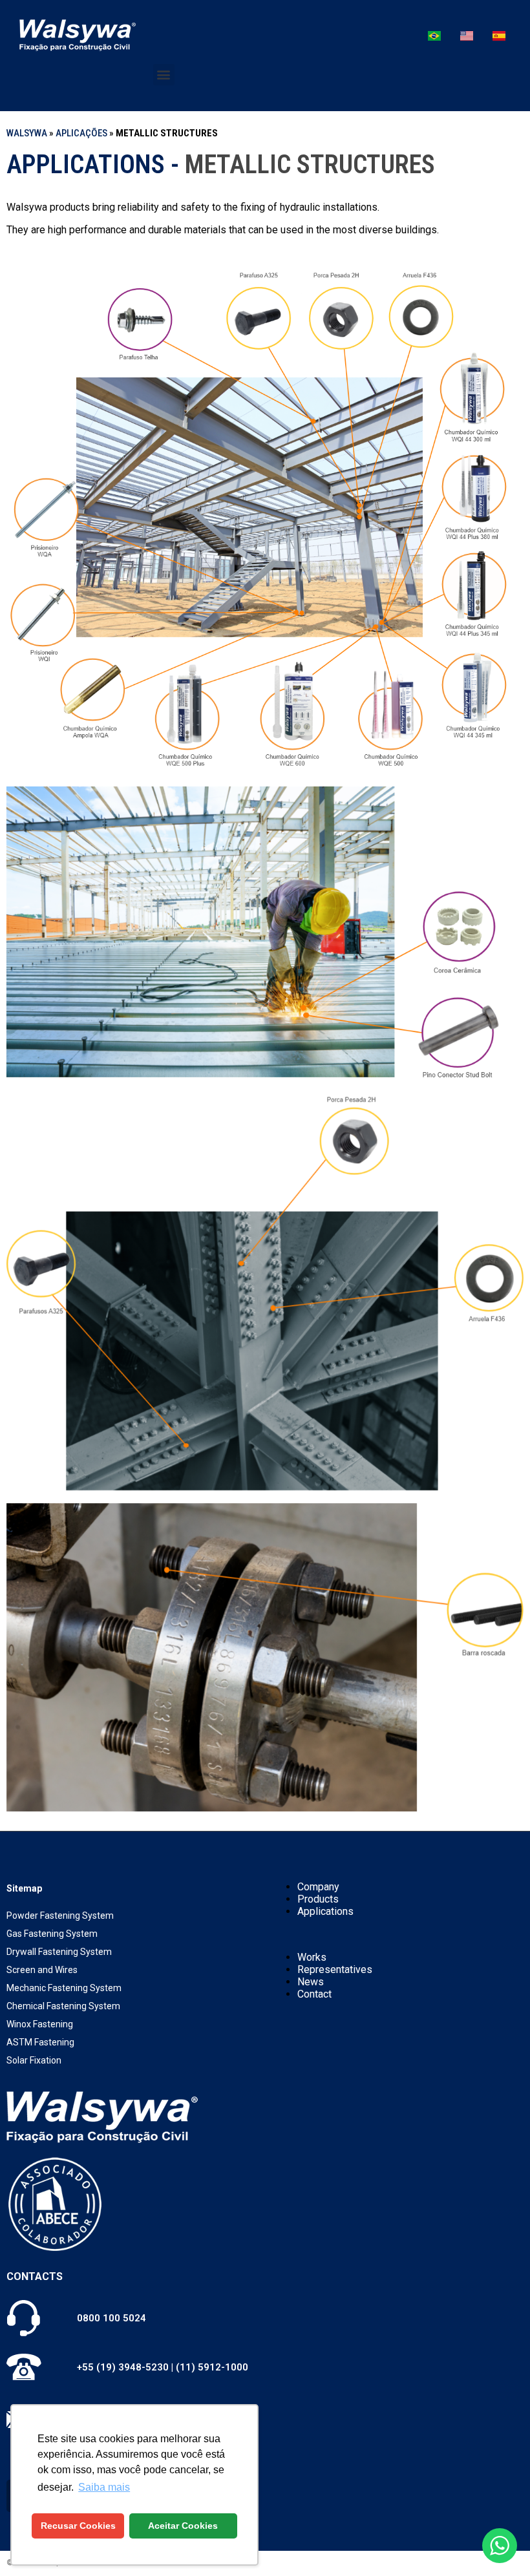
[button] (164, 75)
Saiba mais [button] (104, 2487)
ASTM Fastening (40, 2042)
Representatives (335, 1969)
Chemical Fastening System (63, 2006)
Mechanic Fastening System (64, 1988)
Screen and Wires (42, 1970)
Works (312, 1957)
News (311, 1982)
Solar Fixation (34, 2060)
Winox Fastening (40, 2024)
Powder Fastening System (60, 1916)
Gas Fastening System (52, 1934)
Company (318, 1887)
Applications (325, 1911)
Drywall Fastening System (59, 1952)
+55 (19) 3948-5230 (123, 2367)
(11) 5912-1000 (212, 2367)
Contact (314, 1994)
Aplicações (81, 133)
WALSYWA (27, 133)
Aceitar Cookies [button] (183, 2526)
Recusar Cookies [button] (78, 2526)
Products (318, 1899)
